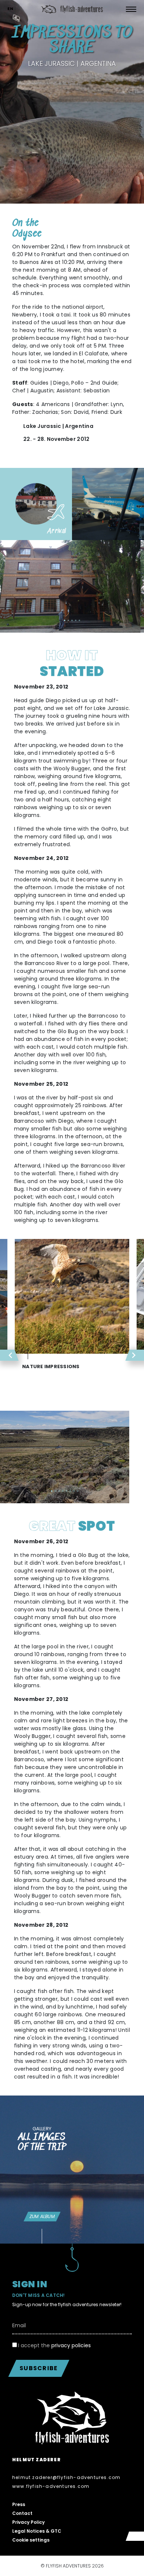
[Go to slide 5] (79, 620)
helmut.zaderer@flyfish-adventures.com (66, 2477)
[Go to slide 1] (65, 620)
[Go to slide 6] (70, 1491)
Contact (22, 2513)
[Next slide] (86, 621)
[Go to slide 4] (76, 620)
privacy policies (71, 2345)
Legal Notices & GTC (37, 2531)
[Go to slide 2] (68, 620)
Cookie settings (31, 2540)
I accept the (54, 2345)
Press (19, 2504)
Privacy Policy (28, 2522)
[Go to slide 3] (72, 620)
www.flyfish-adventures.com (51, 2486)
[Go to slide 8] (78, 1491)
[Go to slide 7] (74, 1491)
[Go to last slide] (58, 621)
